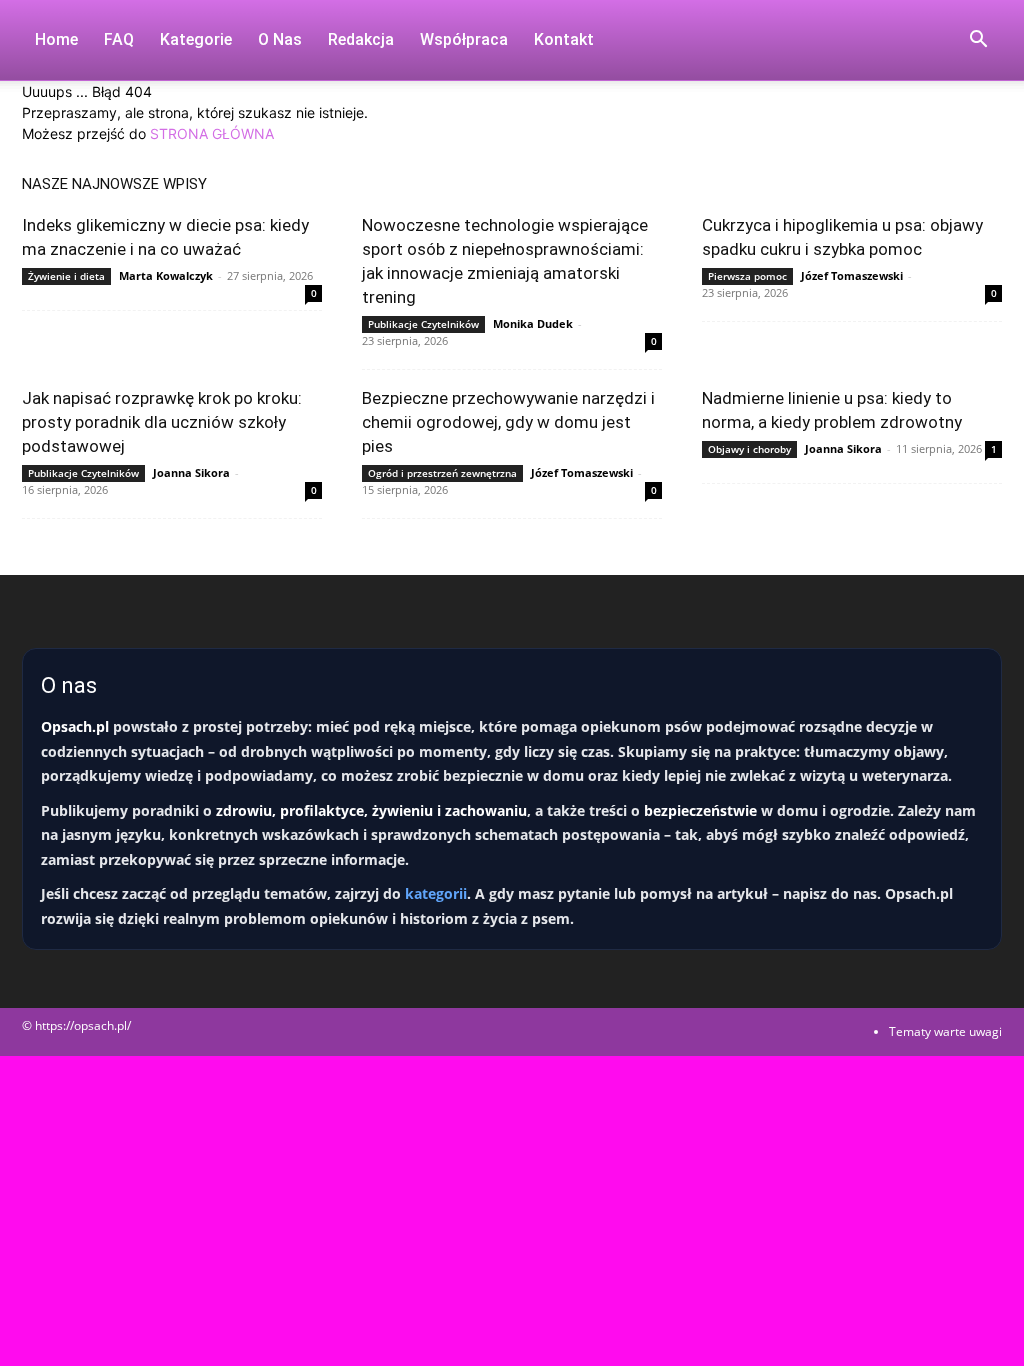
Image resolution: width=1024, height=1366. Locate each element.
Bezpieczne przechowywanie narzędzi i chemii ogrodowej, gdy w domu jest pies (508, 422)
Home (56, 39)
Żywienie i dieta (66, 276)
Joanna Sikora (191, 472)
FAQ (119, 39)
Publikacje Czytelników (423, 324)
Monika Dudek (533, 323)
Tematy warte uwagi (945, 1031)
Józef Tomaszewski (852, 275)
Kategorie (196, 39)
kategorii (436, 893)
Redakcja (361, 39)
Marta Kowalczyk (166, 275)
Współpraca (464, 39)
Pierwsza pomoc (747, 276)
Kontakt (564, 39)
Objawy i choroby (749, 449)
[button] (978, 41)
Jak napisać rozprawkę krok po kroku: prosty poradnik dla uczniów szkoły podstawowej (162, 422)
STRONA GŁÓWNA (212, 133)
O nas (280, 39)
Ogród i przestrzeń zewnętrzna (442, 473)
